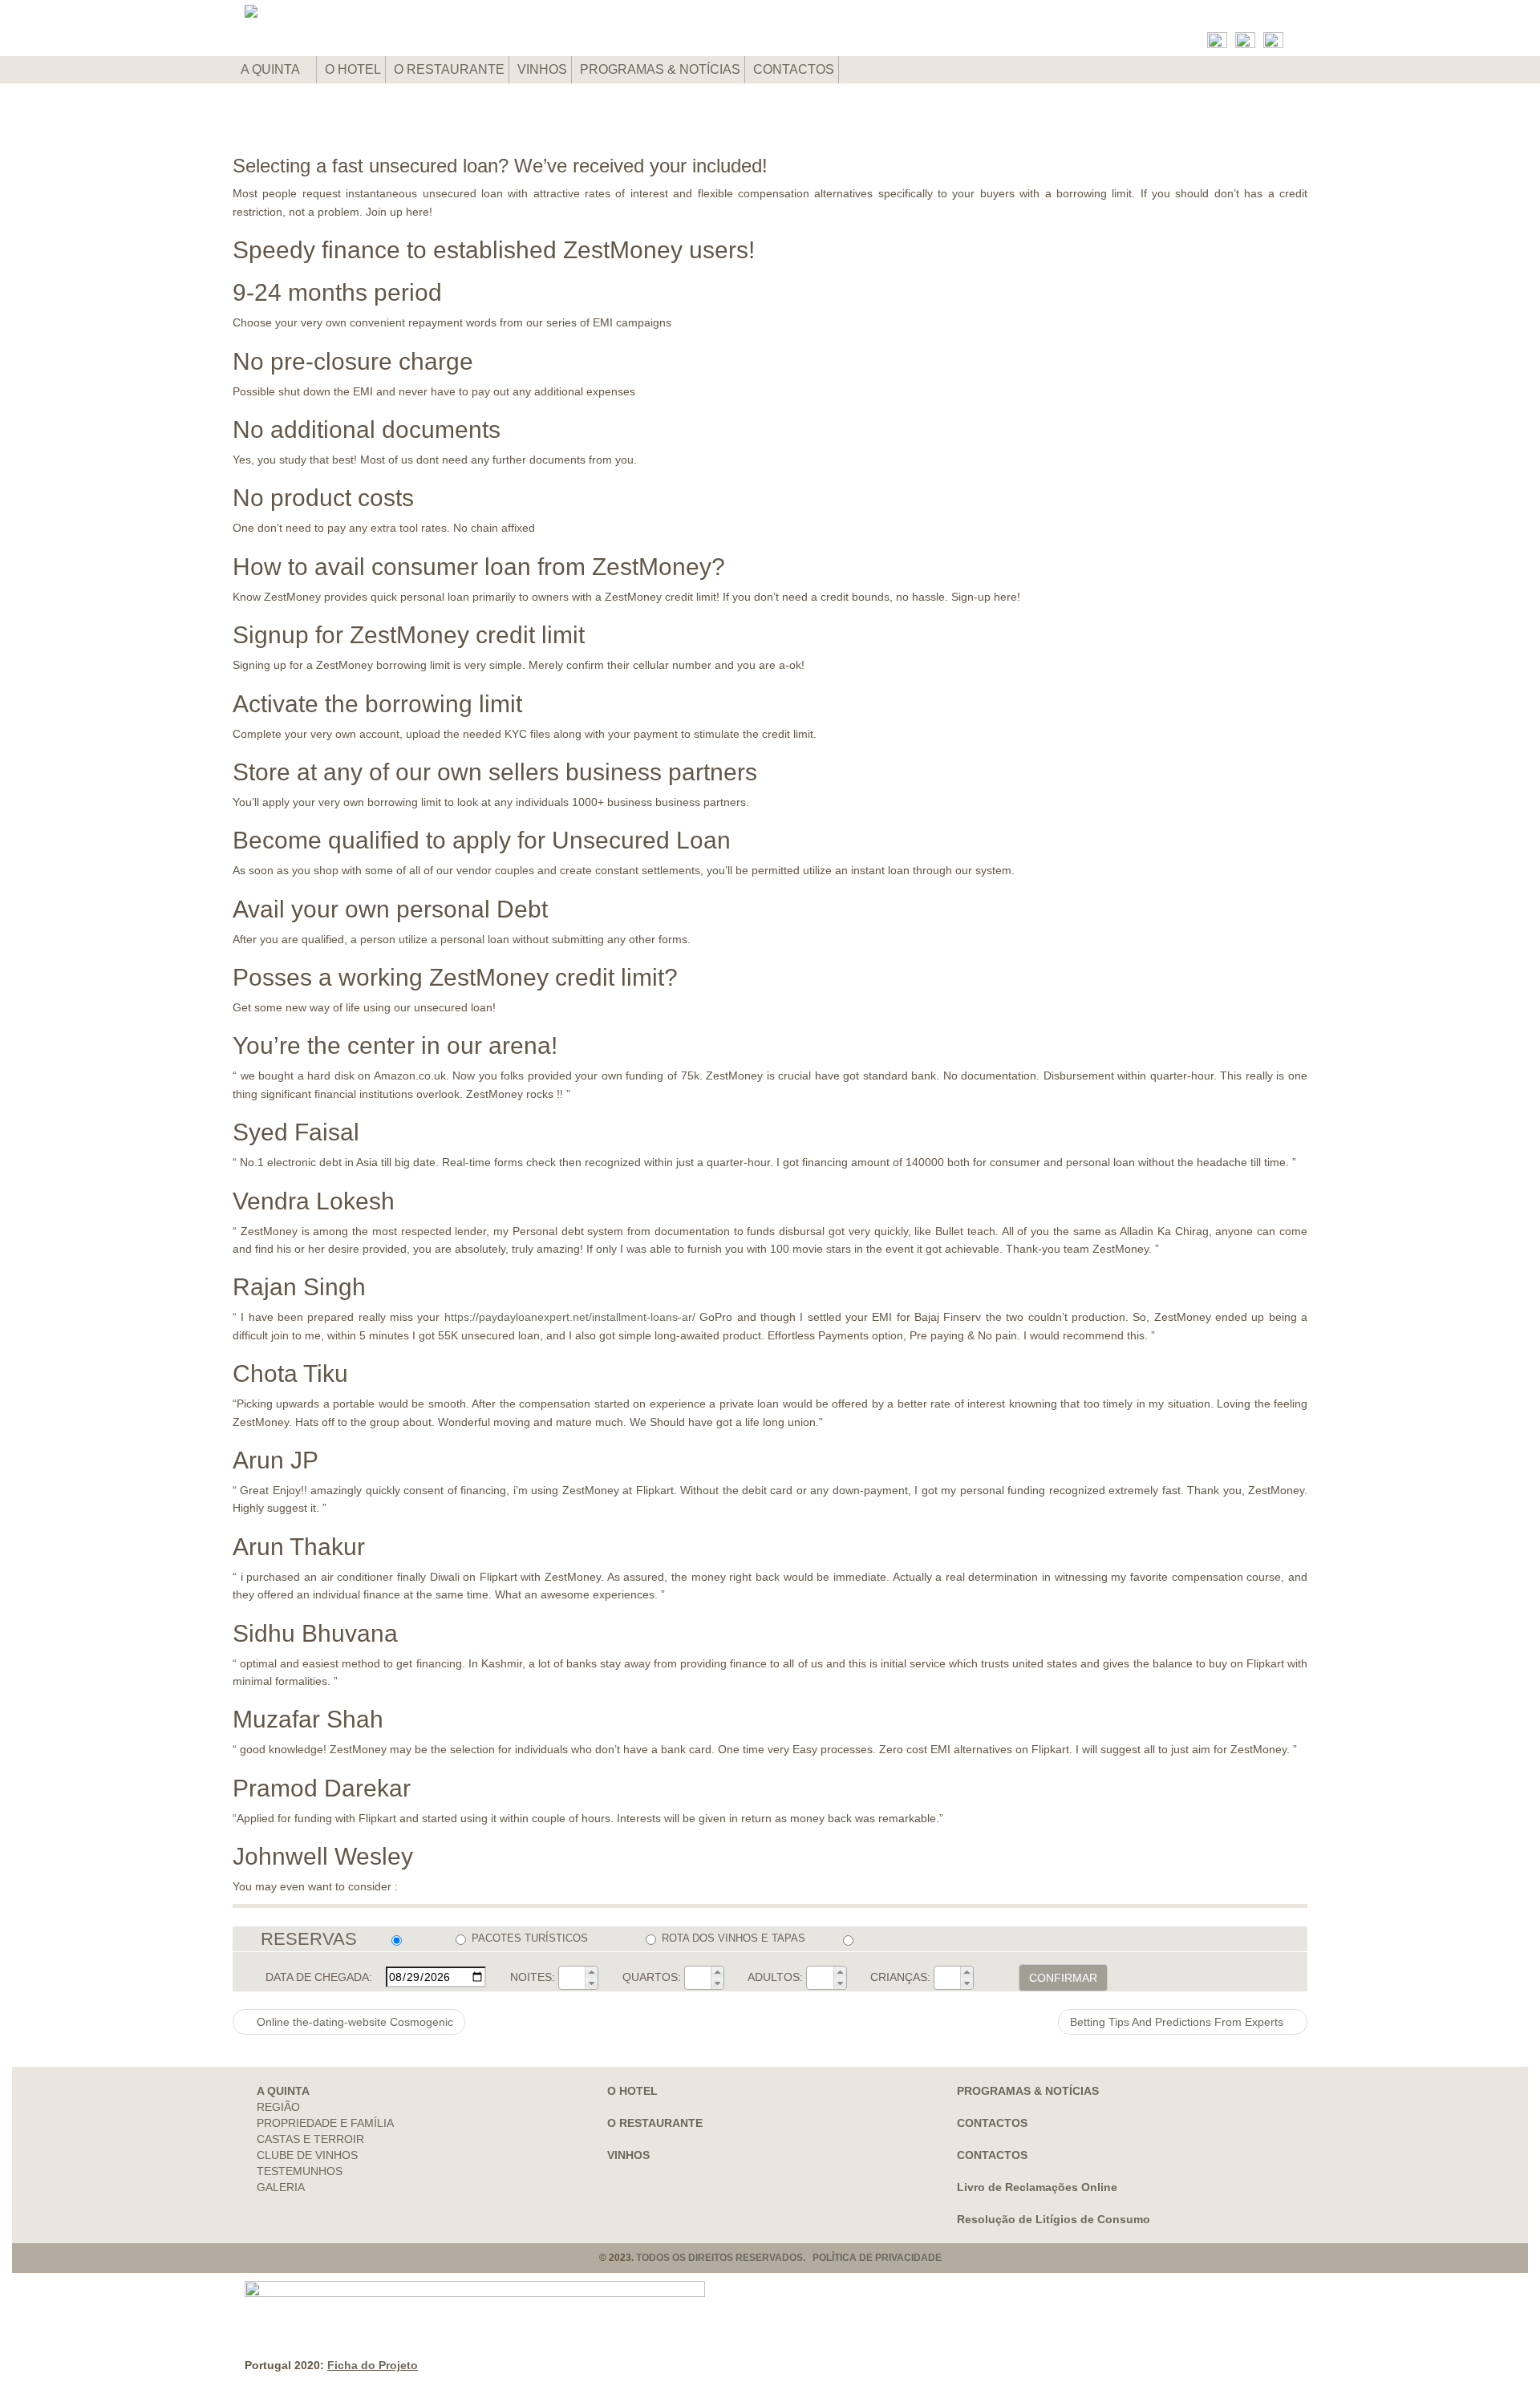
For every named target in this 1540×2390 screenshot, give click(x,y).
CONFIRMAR (1063, 1978)
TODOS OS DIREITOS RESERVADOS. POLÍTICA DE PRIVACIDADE (789, 2258)
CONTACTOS (794, 69)
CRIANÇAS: (900, 1977)
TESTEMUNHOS (300, 2171)
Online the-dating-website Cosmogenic (353, 2022)
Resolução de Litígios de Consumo (1054, 2219)
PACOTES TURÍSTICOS (530, 1938)
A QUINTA (272, 69)
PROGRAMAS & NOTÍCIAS (660, 69)
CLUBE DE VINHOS (307, 2155)
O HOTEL (353, 69)
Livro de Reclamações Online (1037, 2187)
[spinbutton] (572, 1978)
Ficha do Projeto (373, 2365)
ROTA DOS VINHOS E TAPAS (734, 1938)
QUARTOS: (652, 1977)
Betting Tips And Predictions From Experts (1178, 2022)
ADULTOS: (775, 1977)
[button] (591, 1972)
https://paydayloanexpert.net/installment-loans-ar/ (570, 1317)
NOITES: (533, 1977)
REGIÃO (278, 2107)
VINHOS (542, 69)
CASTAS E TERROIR (310, 2139)
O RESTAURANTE (449, 69)
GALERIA (281, 2187)
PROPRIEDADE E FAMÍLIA (325, 2123)
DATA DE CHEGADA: (319, 1977)
